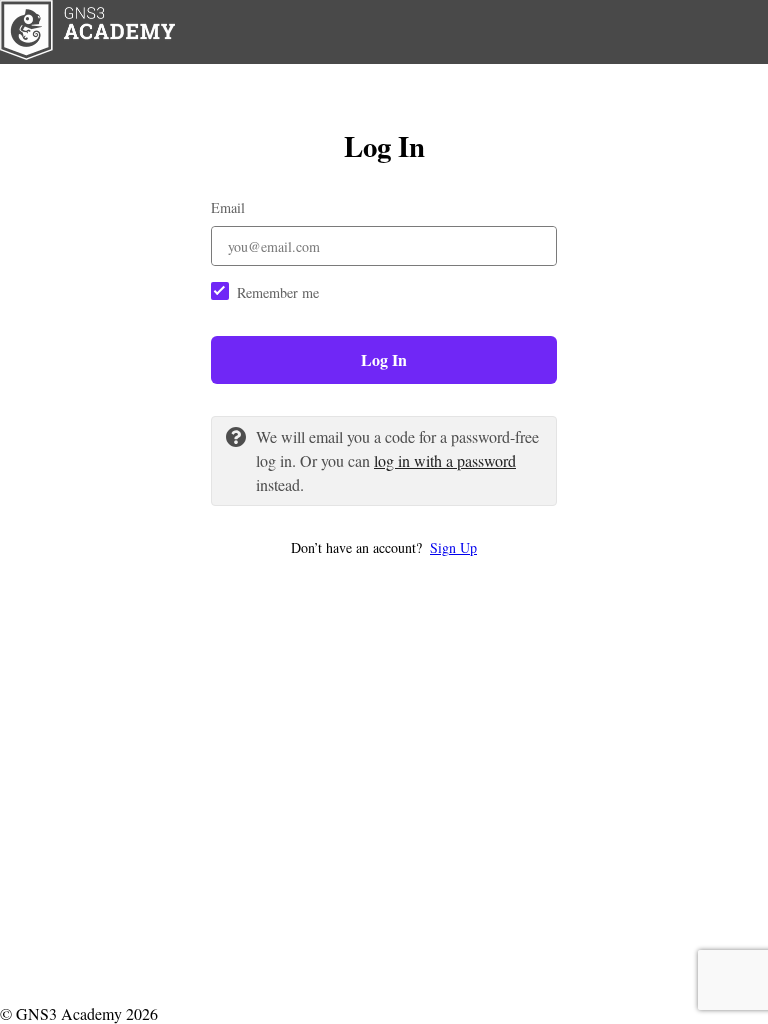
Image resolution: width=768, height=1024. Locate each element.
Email (228, 207)
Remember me (278, 292)
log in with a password (445, 460)
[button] (384, 547)
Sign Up (453, 547)
